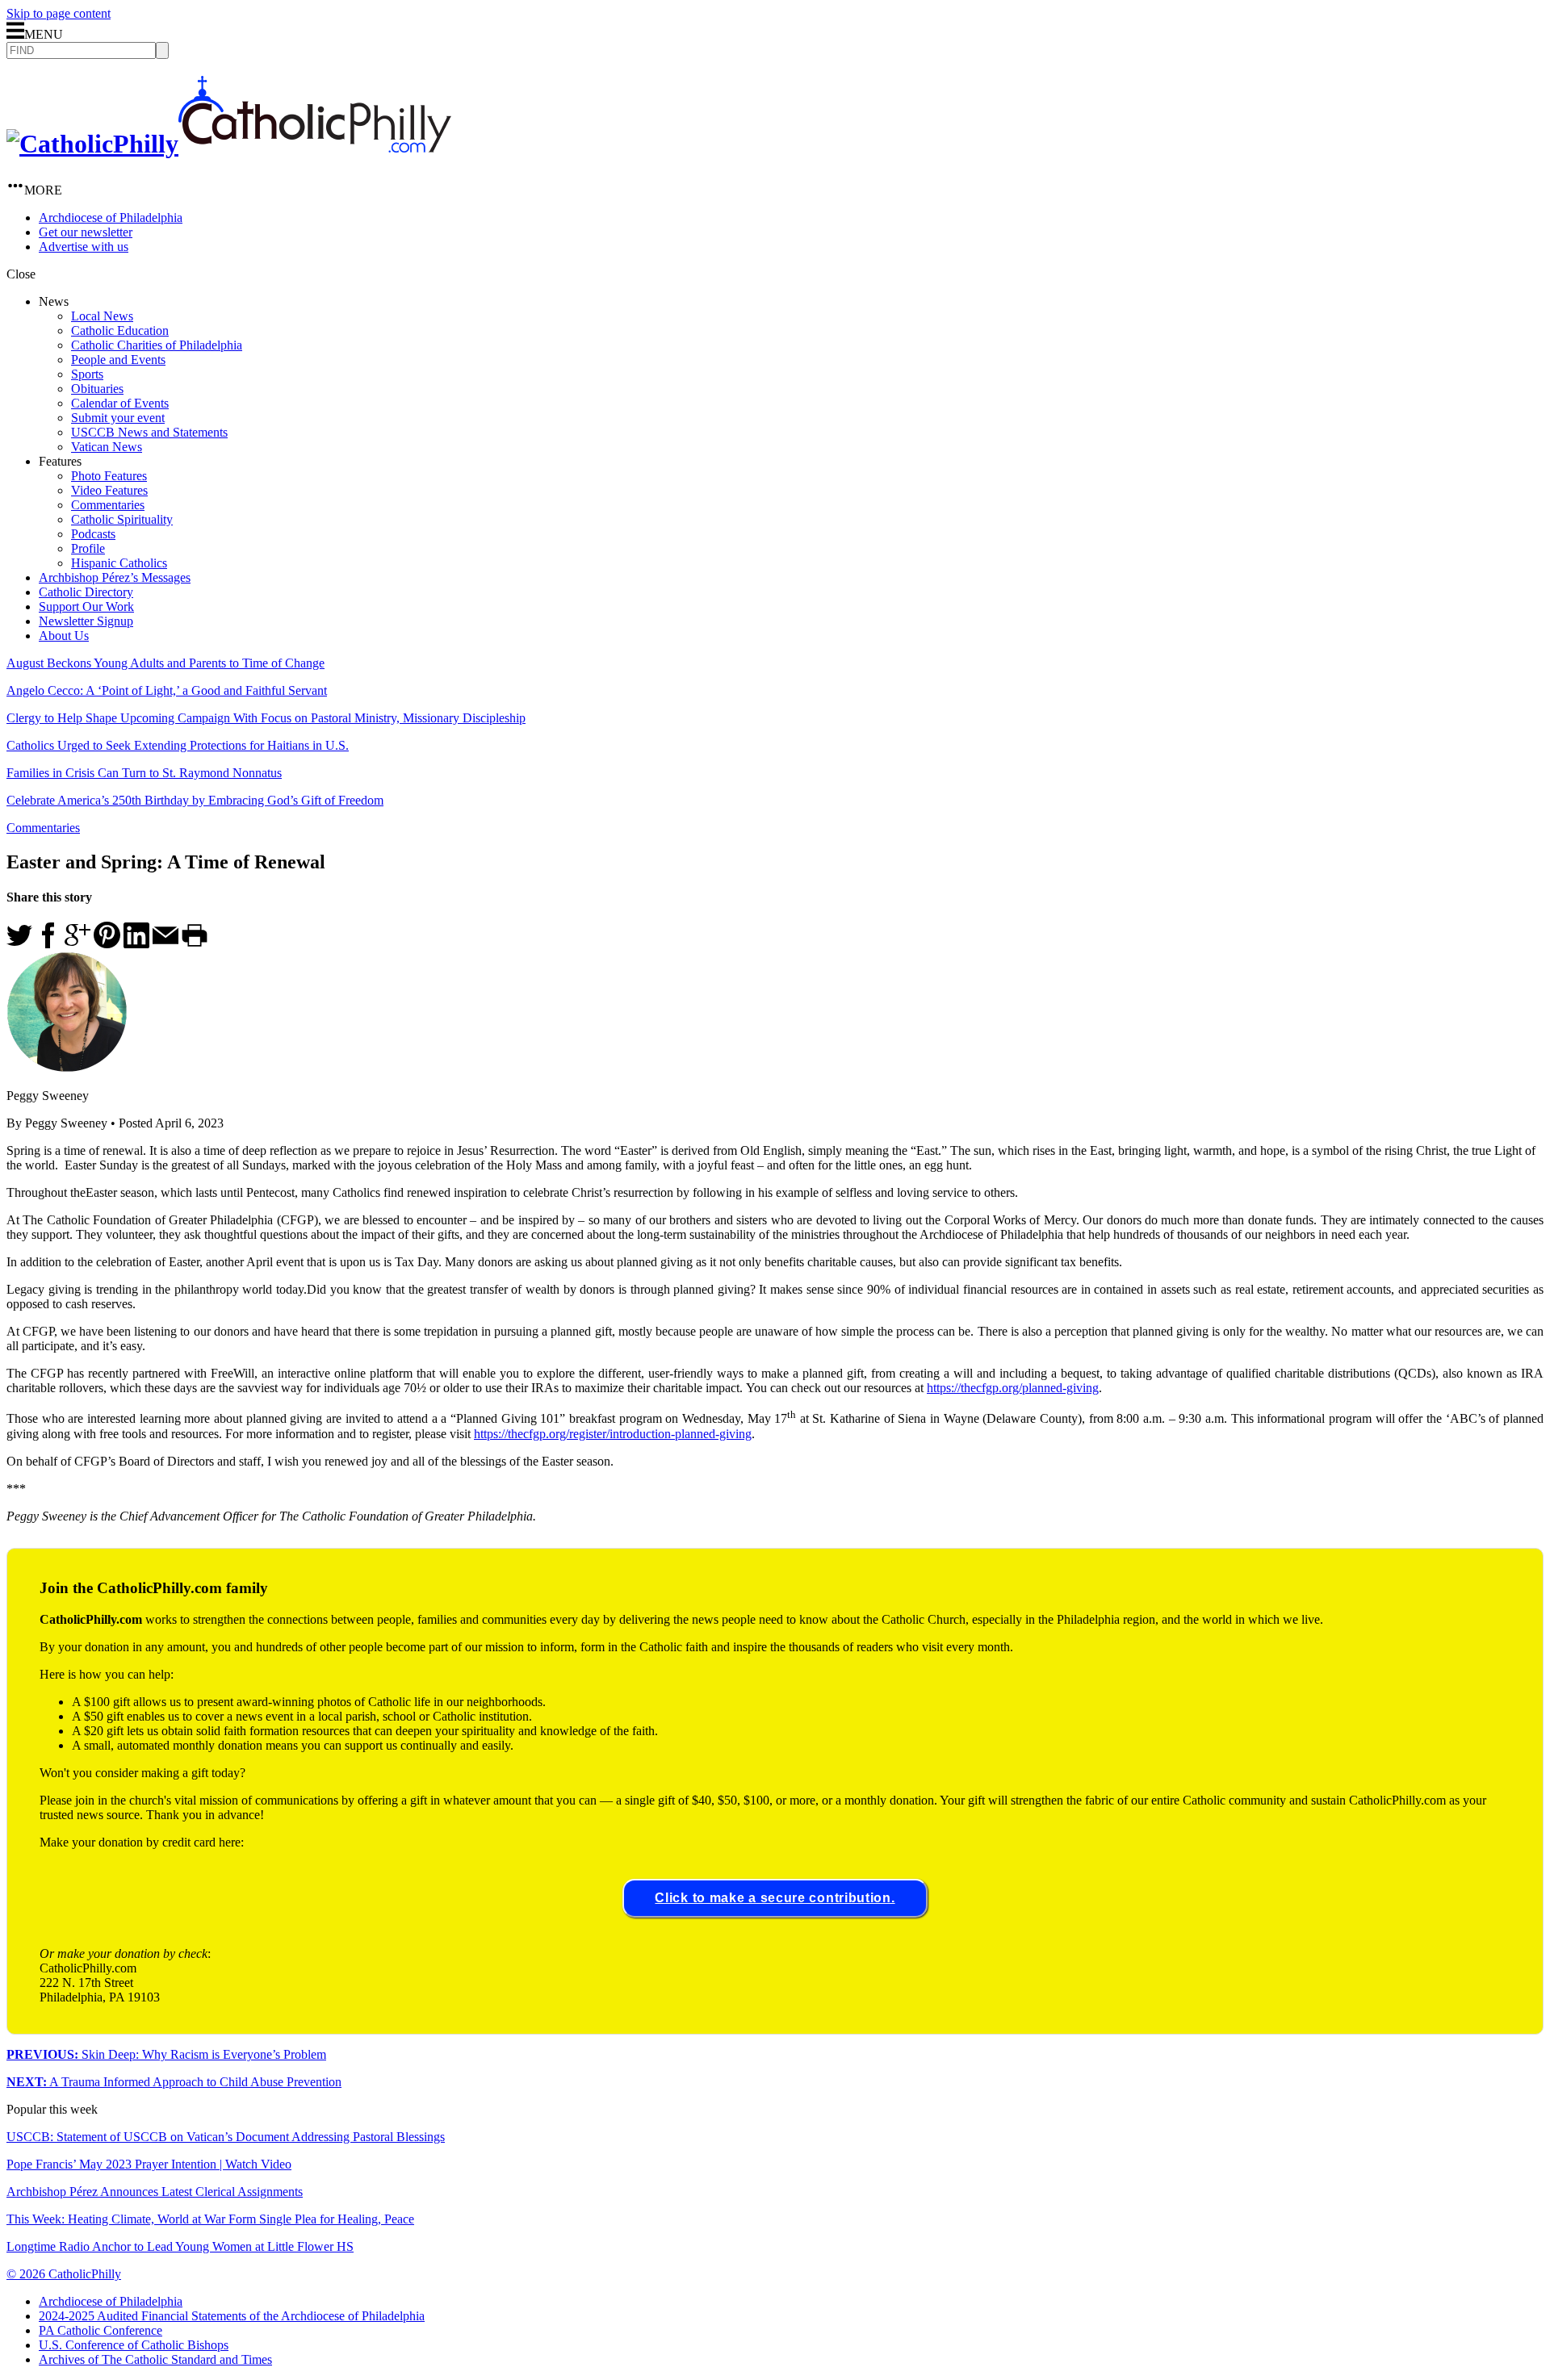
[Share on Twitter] (19, 944)
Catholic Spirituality (122, 519)
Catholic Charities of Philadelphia (157, 345)
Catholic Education (120, 330)
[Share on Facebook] (48, 944)
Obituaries (97, 389)
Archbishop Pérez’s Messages (115, 577)
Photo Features (109, 476)
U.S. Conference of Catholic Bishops (134, 2345)
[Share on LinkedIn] (136, 944)
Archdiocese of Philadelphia (111, 218)
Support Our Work (86, 607)
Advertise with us (84, 247)
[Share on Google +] (77, 944)
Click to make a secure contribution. (775, 1898)
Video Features (109, 490)
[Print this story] (195, 944)
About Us (64, 636)
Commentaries (108, 505)
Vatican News (107, 447)
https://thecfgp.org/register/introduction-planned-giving (613, 1434)
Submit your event (118, 418)
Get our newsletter (86, 232)
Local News (102, 316)
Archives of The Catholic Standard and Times (155, 2359)
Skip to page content (59, 13)
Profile (88, 548)
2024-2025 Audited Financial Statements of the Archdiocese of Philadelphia (232, 2316)
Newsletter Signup (86, 621)
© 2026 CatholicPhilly (64, 2274)
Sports (87, 374)
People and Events (118, 360)
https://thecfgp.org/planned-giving (1013, 1388)
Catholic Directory (86, 592)
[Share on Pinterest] (107, 944)
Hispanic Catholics (119, 563)
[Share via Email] (165, 944)
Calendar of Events (120, 403)
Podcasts (93, 534)
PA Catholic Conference (101, 2330)
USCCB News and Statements (149, 432)
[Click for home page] (229, 144)
